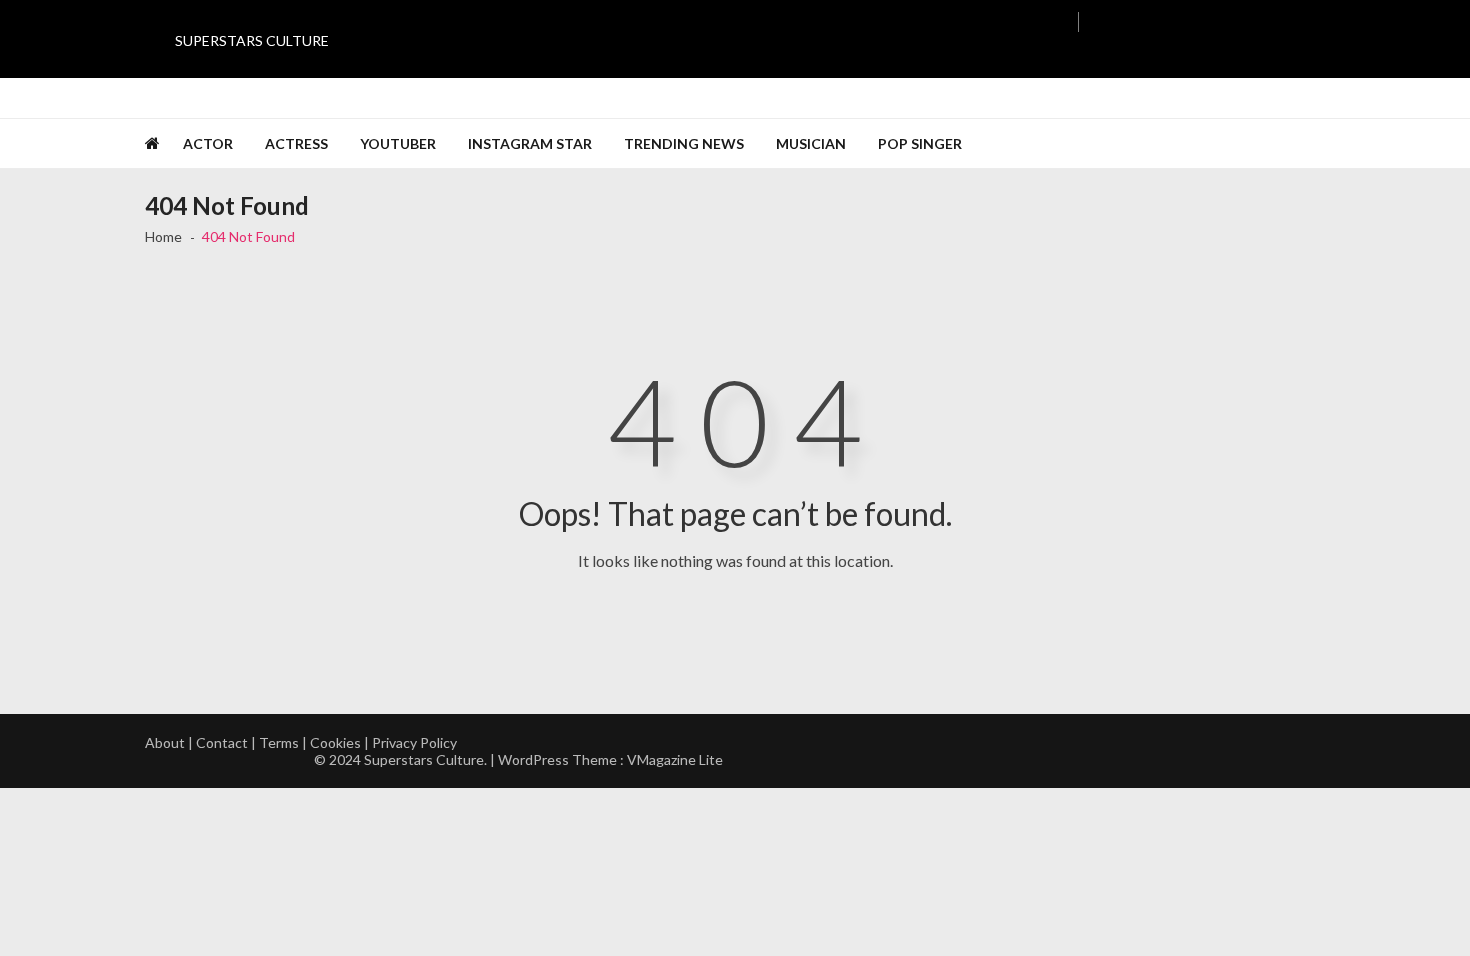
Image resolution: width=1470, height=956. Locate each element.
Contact (222, 742)
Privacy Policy (414, 742)
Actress (296, 143)
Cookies (335, 742)
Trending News (684, 143)
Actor (208, 143)
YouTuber (398, 143)
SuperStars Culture (252, 40)
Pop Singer (920, 143)
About (165, 742)
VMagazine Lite (675, 759)
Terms (279, 742)
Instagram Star (530, 143)
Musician (811, 143)
